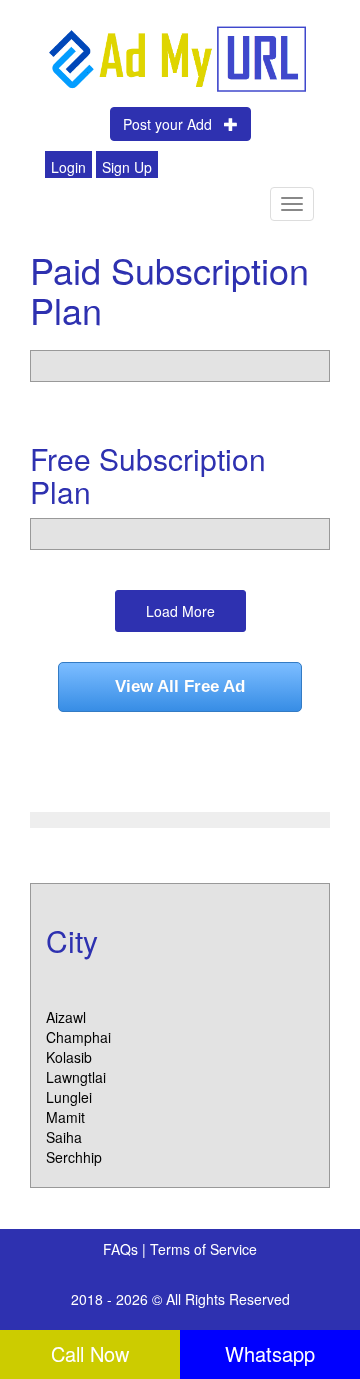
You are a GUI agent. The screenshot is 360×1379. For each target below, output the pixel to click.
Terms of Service (203, 1249)
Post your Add (173, 124)
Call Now (90, 1353)
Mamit (65, 1117)
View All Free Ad (180, 686)
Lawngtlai (76, 1077)
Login (68, 167)
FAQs (122, 1249)
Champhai (78, 1037)
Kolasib (69, 1057)
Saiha (64, 1137)
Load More (180, 611)
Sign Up (127, 167)
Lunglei (69, 1097)
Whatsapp (270, 1353)
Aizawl (66, 1017)
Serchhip (74, 1157)
